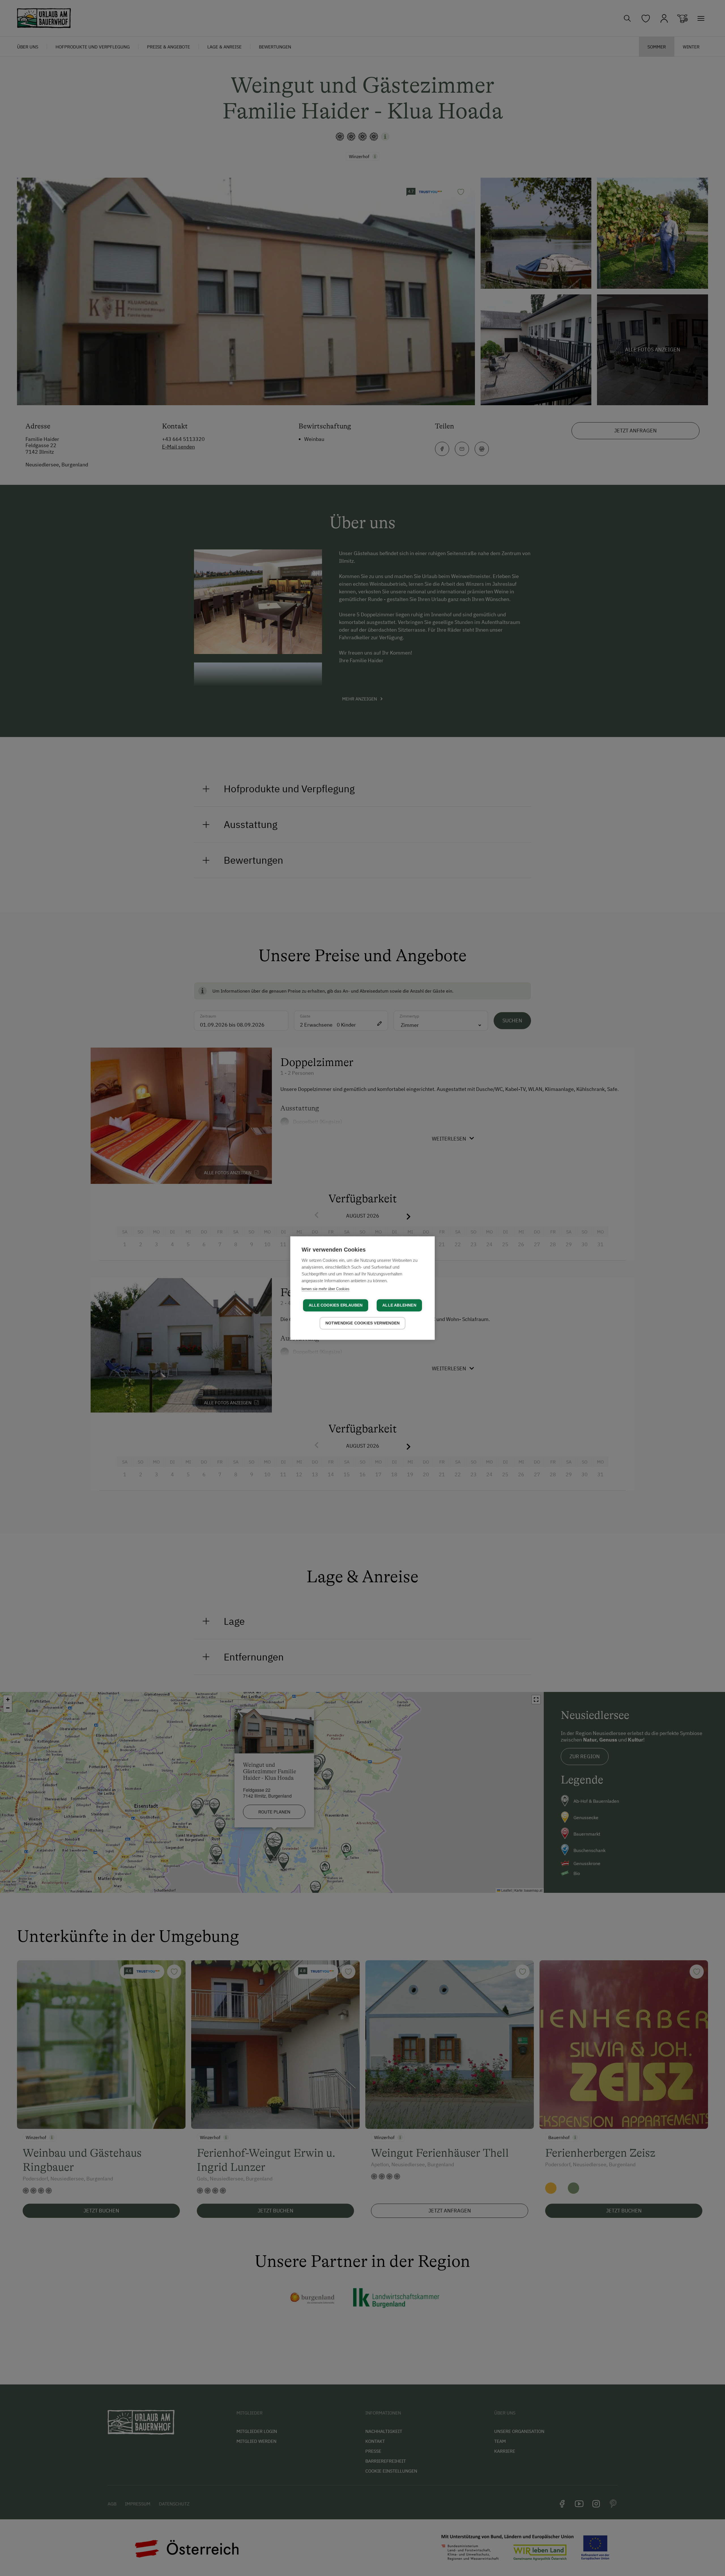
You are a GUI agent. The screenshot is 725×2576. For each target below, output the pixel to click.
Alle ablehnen (399, 1305)
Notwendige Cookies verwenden (363, 1323)
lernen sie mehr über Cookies (326, 1289)
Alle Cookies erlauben (336, 1305)
